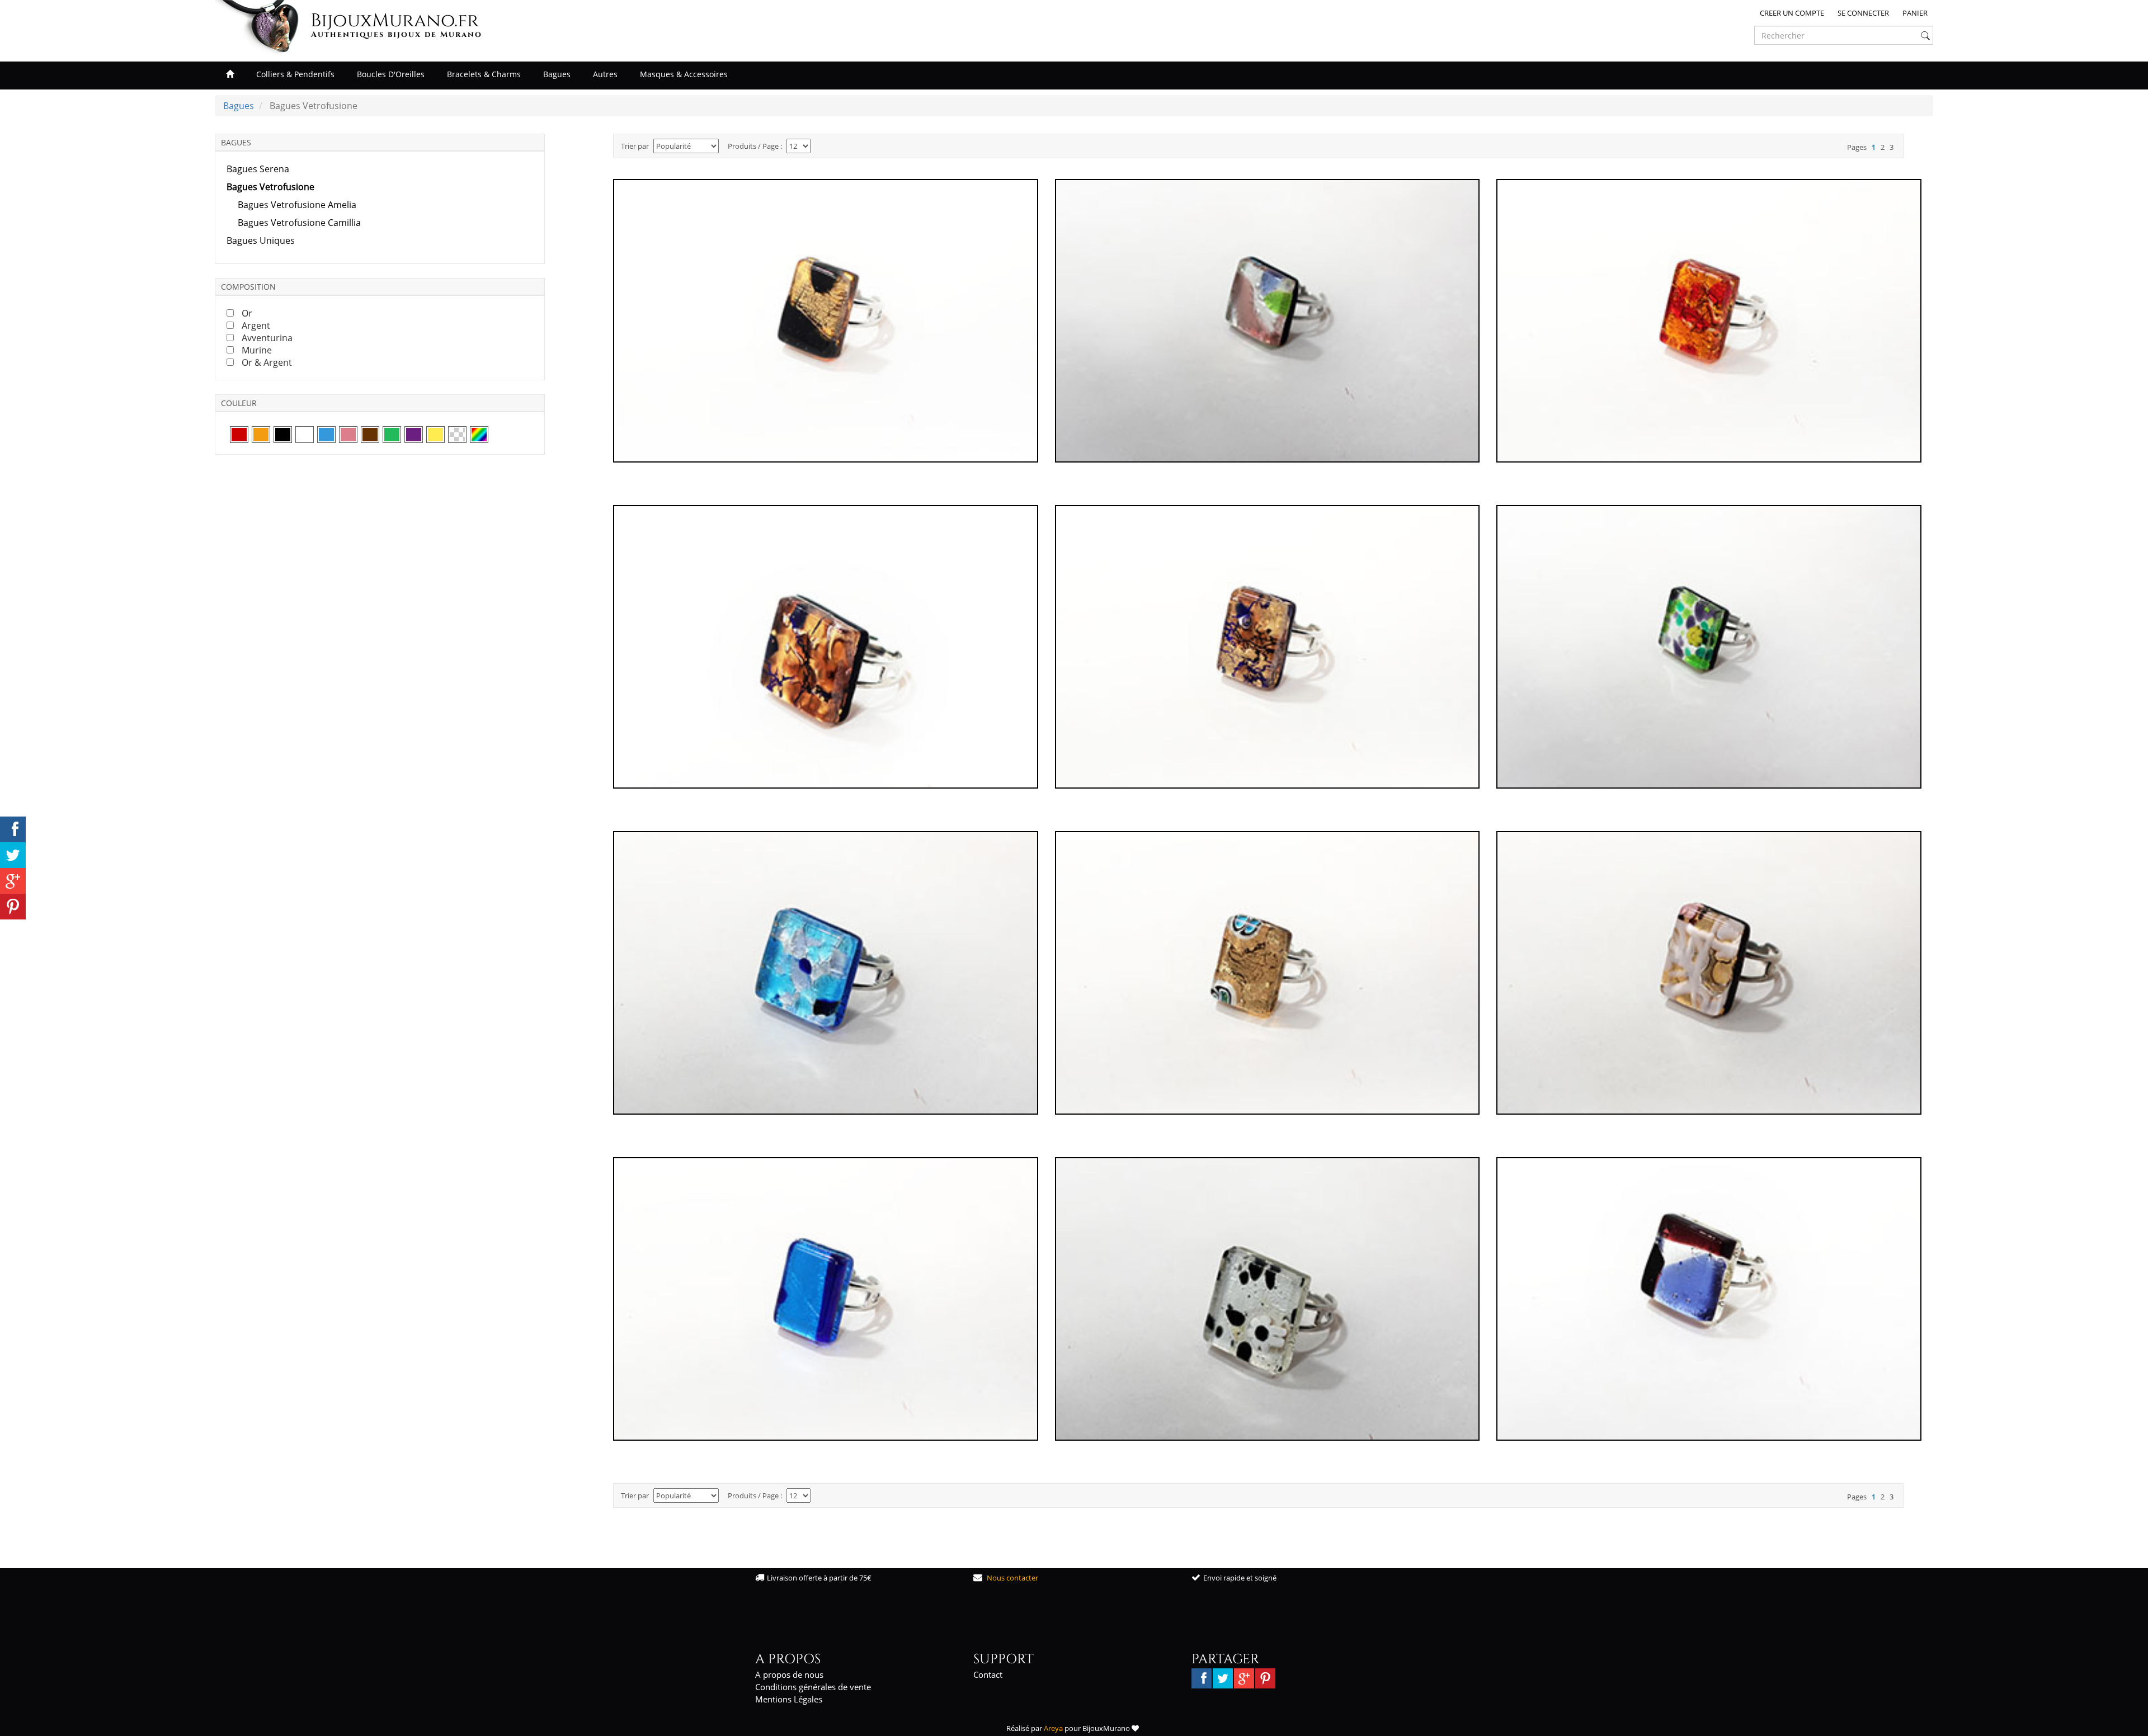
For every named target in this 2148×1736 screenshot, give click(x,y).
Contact (988, 1674)
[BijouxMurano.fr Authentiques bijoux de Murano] (261, 27)
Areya (1053, 1728)
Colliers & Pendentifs (295, 74)
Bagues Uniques (261, 240)
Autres (605, 74)
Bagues (557, 74)
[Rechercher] (1925, 36)
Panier (1915, 13)
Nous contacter (1012, 1578)
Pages (1857, 147)
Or (247, 313)
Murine (257, 350)
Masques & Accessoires (684, 74)
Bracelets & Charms (484, 74)
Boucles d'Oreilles (391, 74)
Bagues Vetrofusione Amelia (297, 205)
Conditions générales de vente (813, 1687)
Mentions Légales (789, 1699)
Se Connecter (1863, 13)
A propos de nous (789, 1674)
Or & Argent (267, 362)
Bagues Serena (258, 169)
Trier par (635, 146)
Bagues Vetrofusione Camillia (299, 223)
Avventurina (267, 338)
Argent (256, 325)
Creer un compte (1792, 13)
